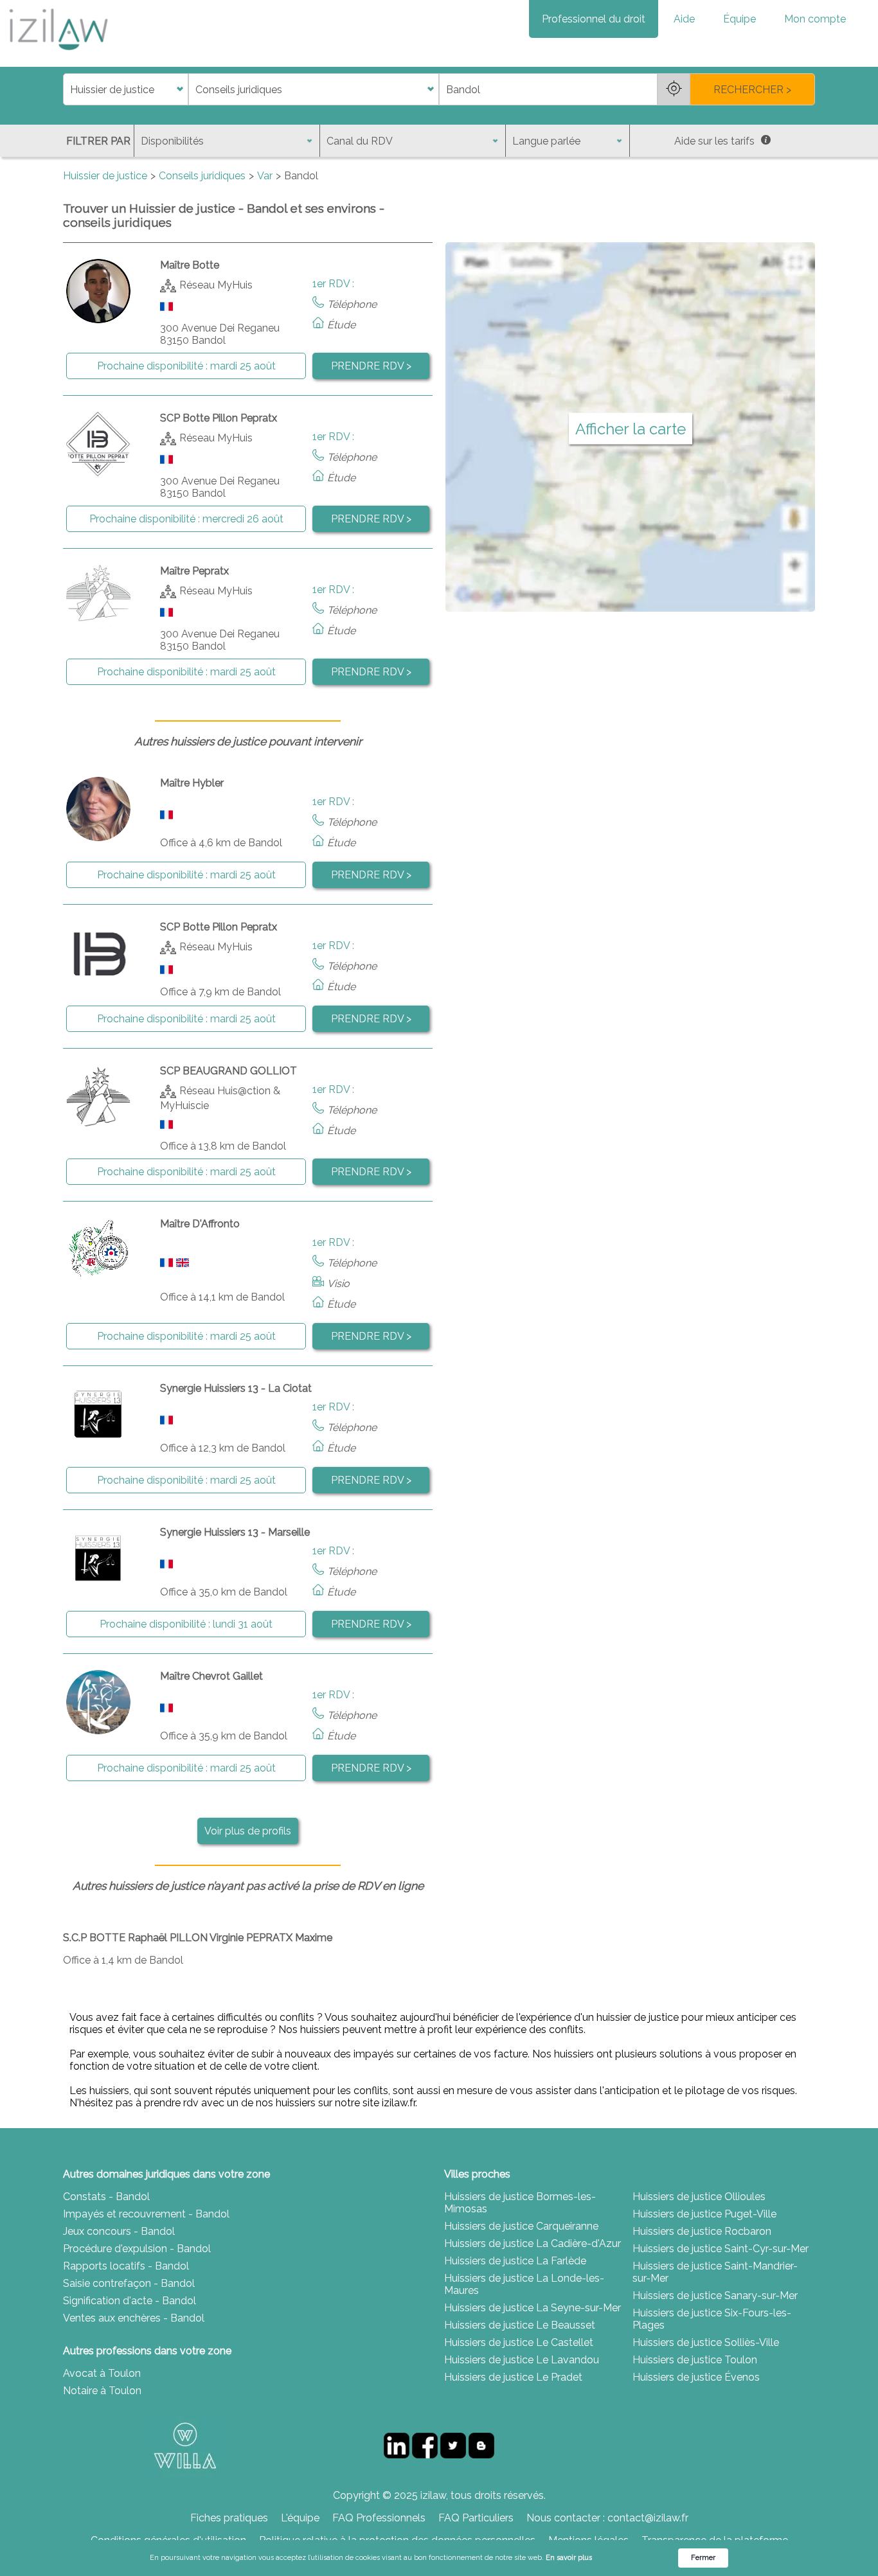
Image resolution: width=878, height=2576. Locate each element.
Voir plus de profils (248, 1831)
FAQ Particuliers (476, 2518)
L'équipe (300, 2518)
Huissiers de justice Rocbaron (702, 2231)
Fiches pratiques (229, 2518)
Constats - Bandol (106, 2197)
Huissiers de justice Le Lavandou (522, 2360)
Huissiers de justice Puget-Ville (704, 2214)
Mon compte (815, 19)
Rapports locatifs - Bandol (126, 2266)
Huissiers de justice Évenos (696, 2377)
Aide (684, 19)
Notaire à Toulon (102, 2391)
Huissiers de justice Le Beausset (520, 2325)
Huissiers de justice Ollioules (699, 2197)
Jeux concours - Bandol (119, 2231)
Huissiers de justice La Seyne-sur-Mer (533, 2308)
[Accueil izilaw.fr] (58, 54)
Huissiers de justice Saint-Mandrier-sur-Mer (715, 2272)
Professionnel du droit (594, 19)
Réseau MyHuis (216, 285)
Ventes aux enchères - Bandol (134, 2318)
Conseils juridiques (202, 176)
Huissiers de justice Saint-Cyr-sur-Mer (721, 2249)
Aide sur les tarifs (714, 141)
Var (265, 176)
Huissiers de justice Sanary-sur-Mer (715, 2296)
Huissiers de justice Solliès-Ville (706, 2342)
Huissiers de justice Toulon (695, 2360)
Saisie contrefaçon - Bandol (129, 2283)
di (67, 90)
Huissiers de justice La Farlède (515, 2261)
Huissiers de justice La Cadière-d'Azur (533, 2243)
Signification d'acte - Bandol (130, 2301)
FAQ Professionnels (379, 2518)
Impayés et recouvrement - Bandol (146, 2214)
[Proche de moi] (674, 89)
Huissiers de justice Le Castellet (519, 2342)
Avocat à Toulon (102, 2373)
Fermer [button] (703, 2558)
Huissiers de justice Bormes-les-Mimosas (520, 2203)
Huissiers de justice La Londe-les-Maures (524, 2284)
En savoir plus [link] (569, 2558)
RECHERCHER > (752, 90)
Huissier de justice (105, 176)
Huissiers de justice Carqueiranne (521, 2226)
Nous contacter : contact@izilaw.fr (607, 2518)
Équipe (739, 19)
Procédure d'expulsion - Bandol (137, 2249)
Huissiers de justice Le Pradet (513, 2377)
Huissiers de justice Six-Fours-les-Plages (712, 2319)
